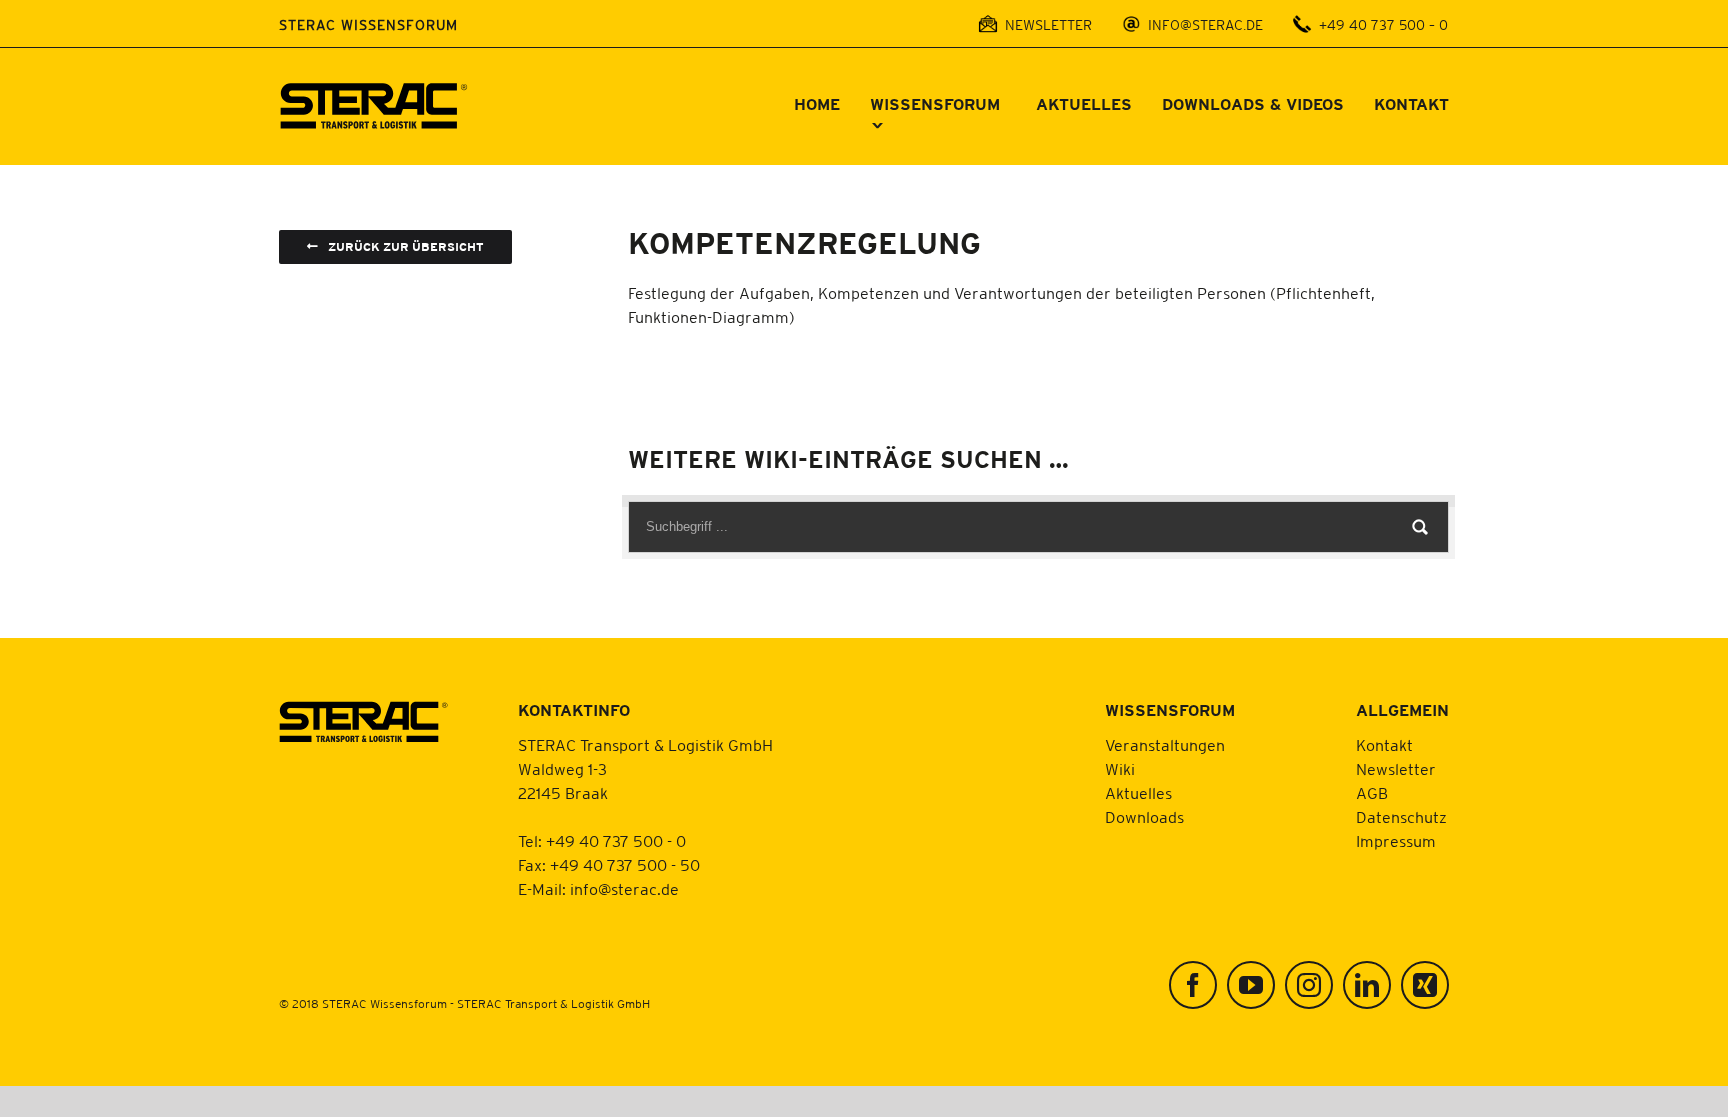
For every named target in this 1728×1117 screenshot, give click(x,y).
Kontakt (1384, 745)
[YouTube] (1251, 985)
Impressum (1396, 841)
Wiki (1120, 769)
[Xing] (1425, 985)
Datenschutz (1401, 817)
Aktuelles (1138, 793)
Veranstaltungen (1165, 745)
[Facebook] (1193, 985)
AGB (1372, 793)
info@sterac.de (624, 889)
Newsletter (1396, 769)
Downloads (1144, 817)
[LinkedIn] (1367, 985)
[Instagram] (1309, 985)
